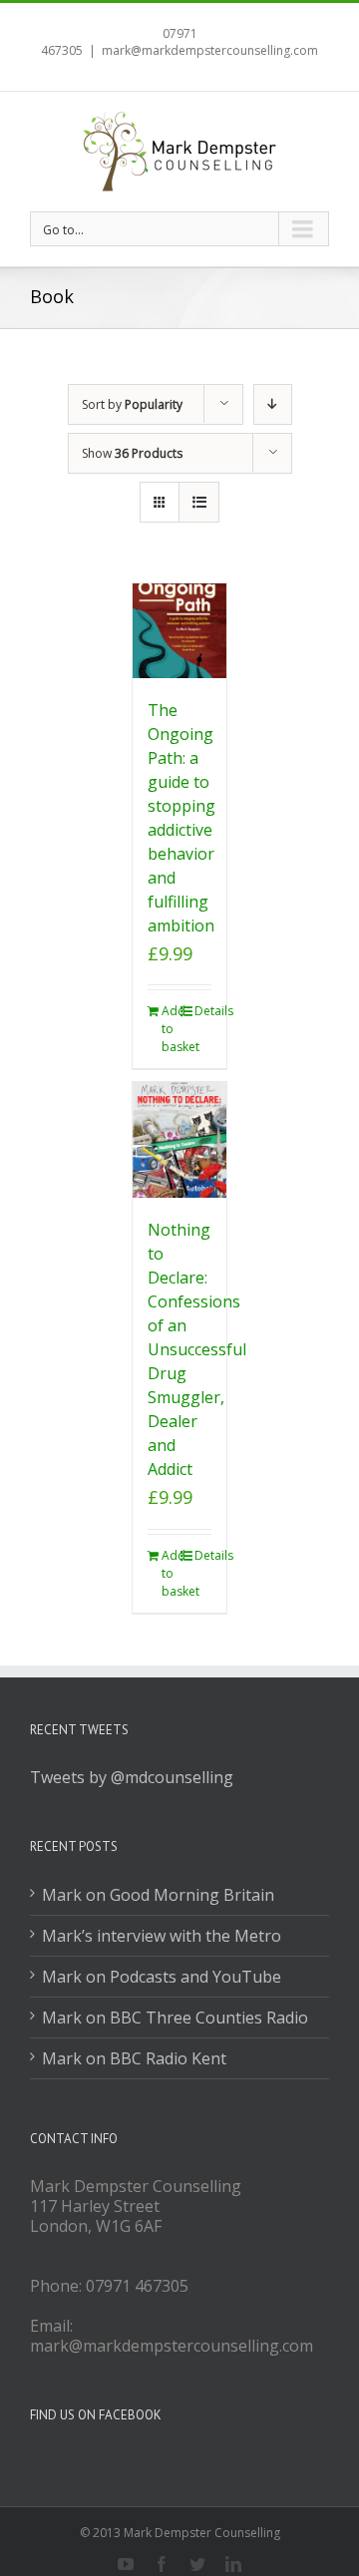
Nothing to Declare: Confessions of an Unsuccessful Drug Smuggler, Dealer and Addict (197, 1349)
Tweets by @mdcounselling (132, 1777)
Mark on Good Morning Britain (158, 1895)
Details (203, 1011)
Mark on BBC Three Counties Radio (175, 2018)
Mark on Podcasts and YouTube (162, 1977)
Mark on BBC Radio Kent (134, 2058)
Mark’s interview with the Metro (162, 1936)
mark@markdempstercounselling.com (210, 50)
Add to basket (171, 1029)
